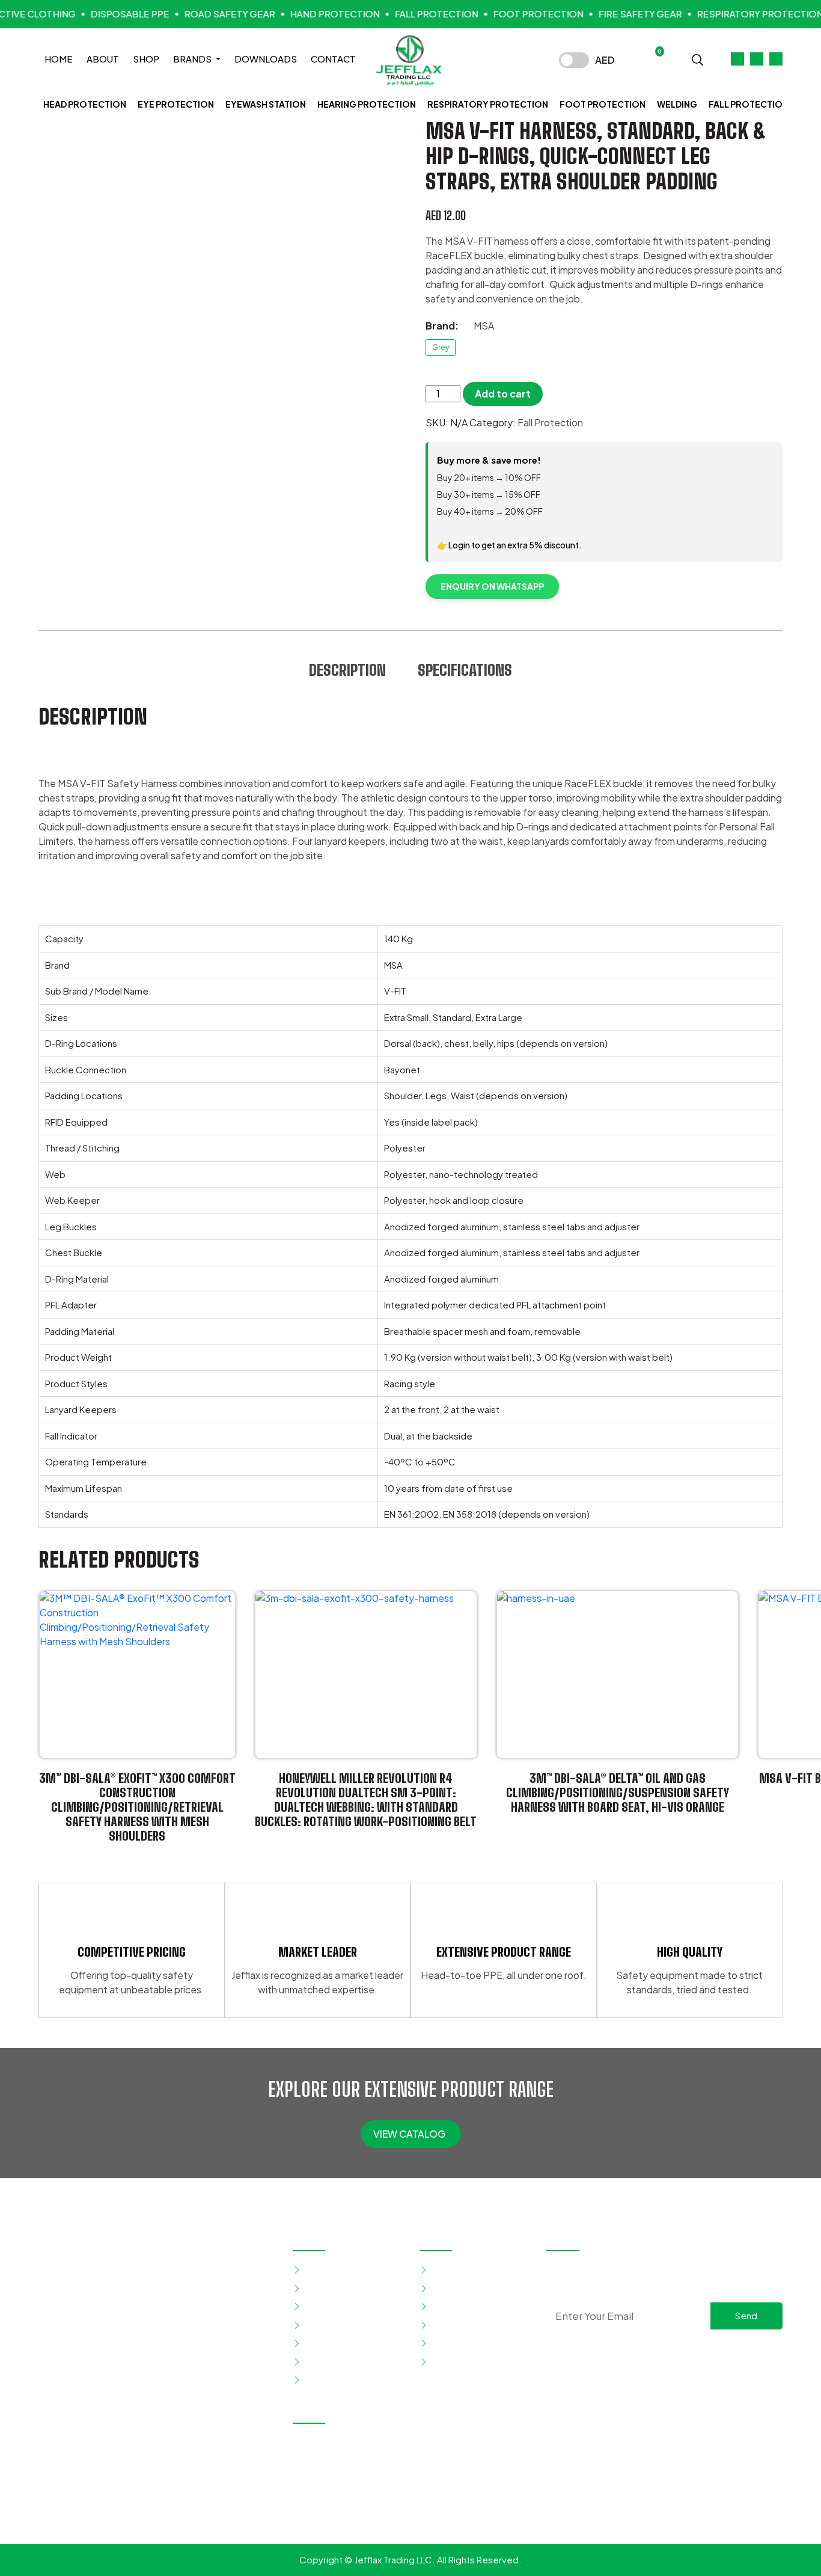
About (103, 59)
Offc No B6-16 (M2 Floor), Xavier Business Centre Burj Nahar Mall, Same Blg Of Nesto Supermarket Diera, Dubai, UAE (413, 2457)
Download (452, 2343)
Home (59, 59)
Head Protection (85, 104)
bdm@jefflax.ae (438, 2513)
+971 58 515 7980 (346, 2492)
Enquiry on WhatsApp (492, 586)
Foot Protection (603, 104)
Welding (677, 104)
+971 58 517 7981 (442, 2492)
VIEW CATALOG (410, 2134)
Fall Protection (749, 104)
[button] (697, 59)
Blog (440, 2324)
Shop (146, 59)
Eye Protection (176, 104)
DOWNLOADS (266, 59)
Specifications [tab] (465, 670)
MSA (484, 326)
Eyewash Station (266, 104)
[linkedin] (683, 2351)
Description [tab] (347, 670)
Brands (193, 59)
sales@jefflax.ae (345, 2513)
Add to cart (503, 394)
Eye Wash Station (340, 2288)
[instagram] (664, 2351)
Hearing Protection (367, 104)
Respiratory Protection (488, 104)
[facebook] (645, 2351)
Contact (333, 59)
